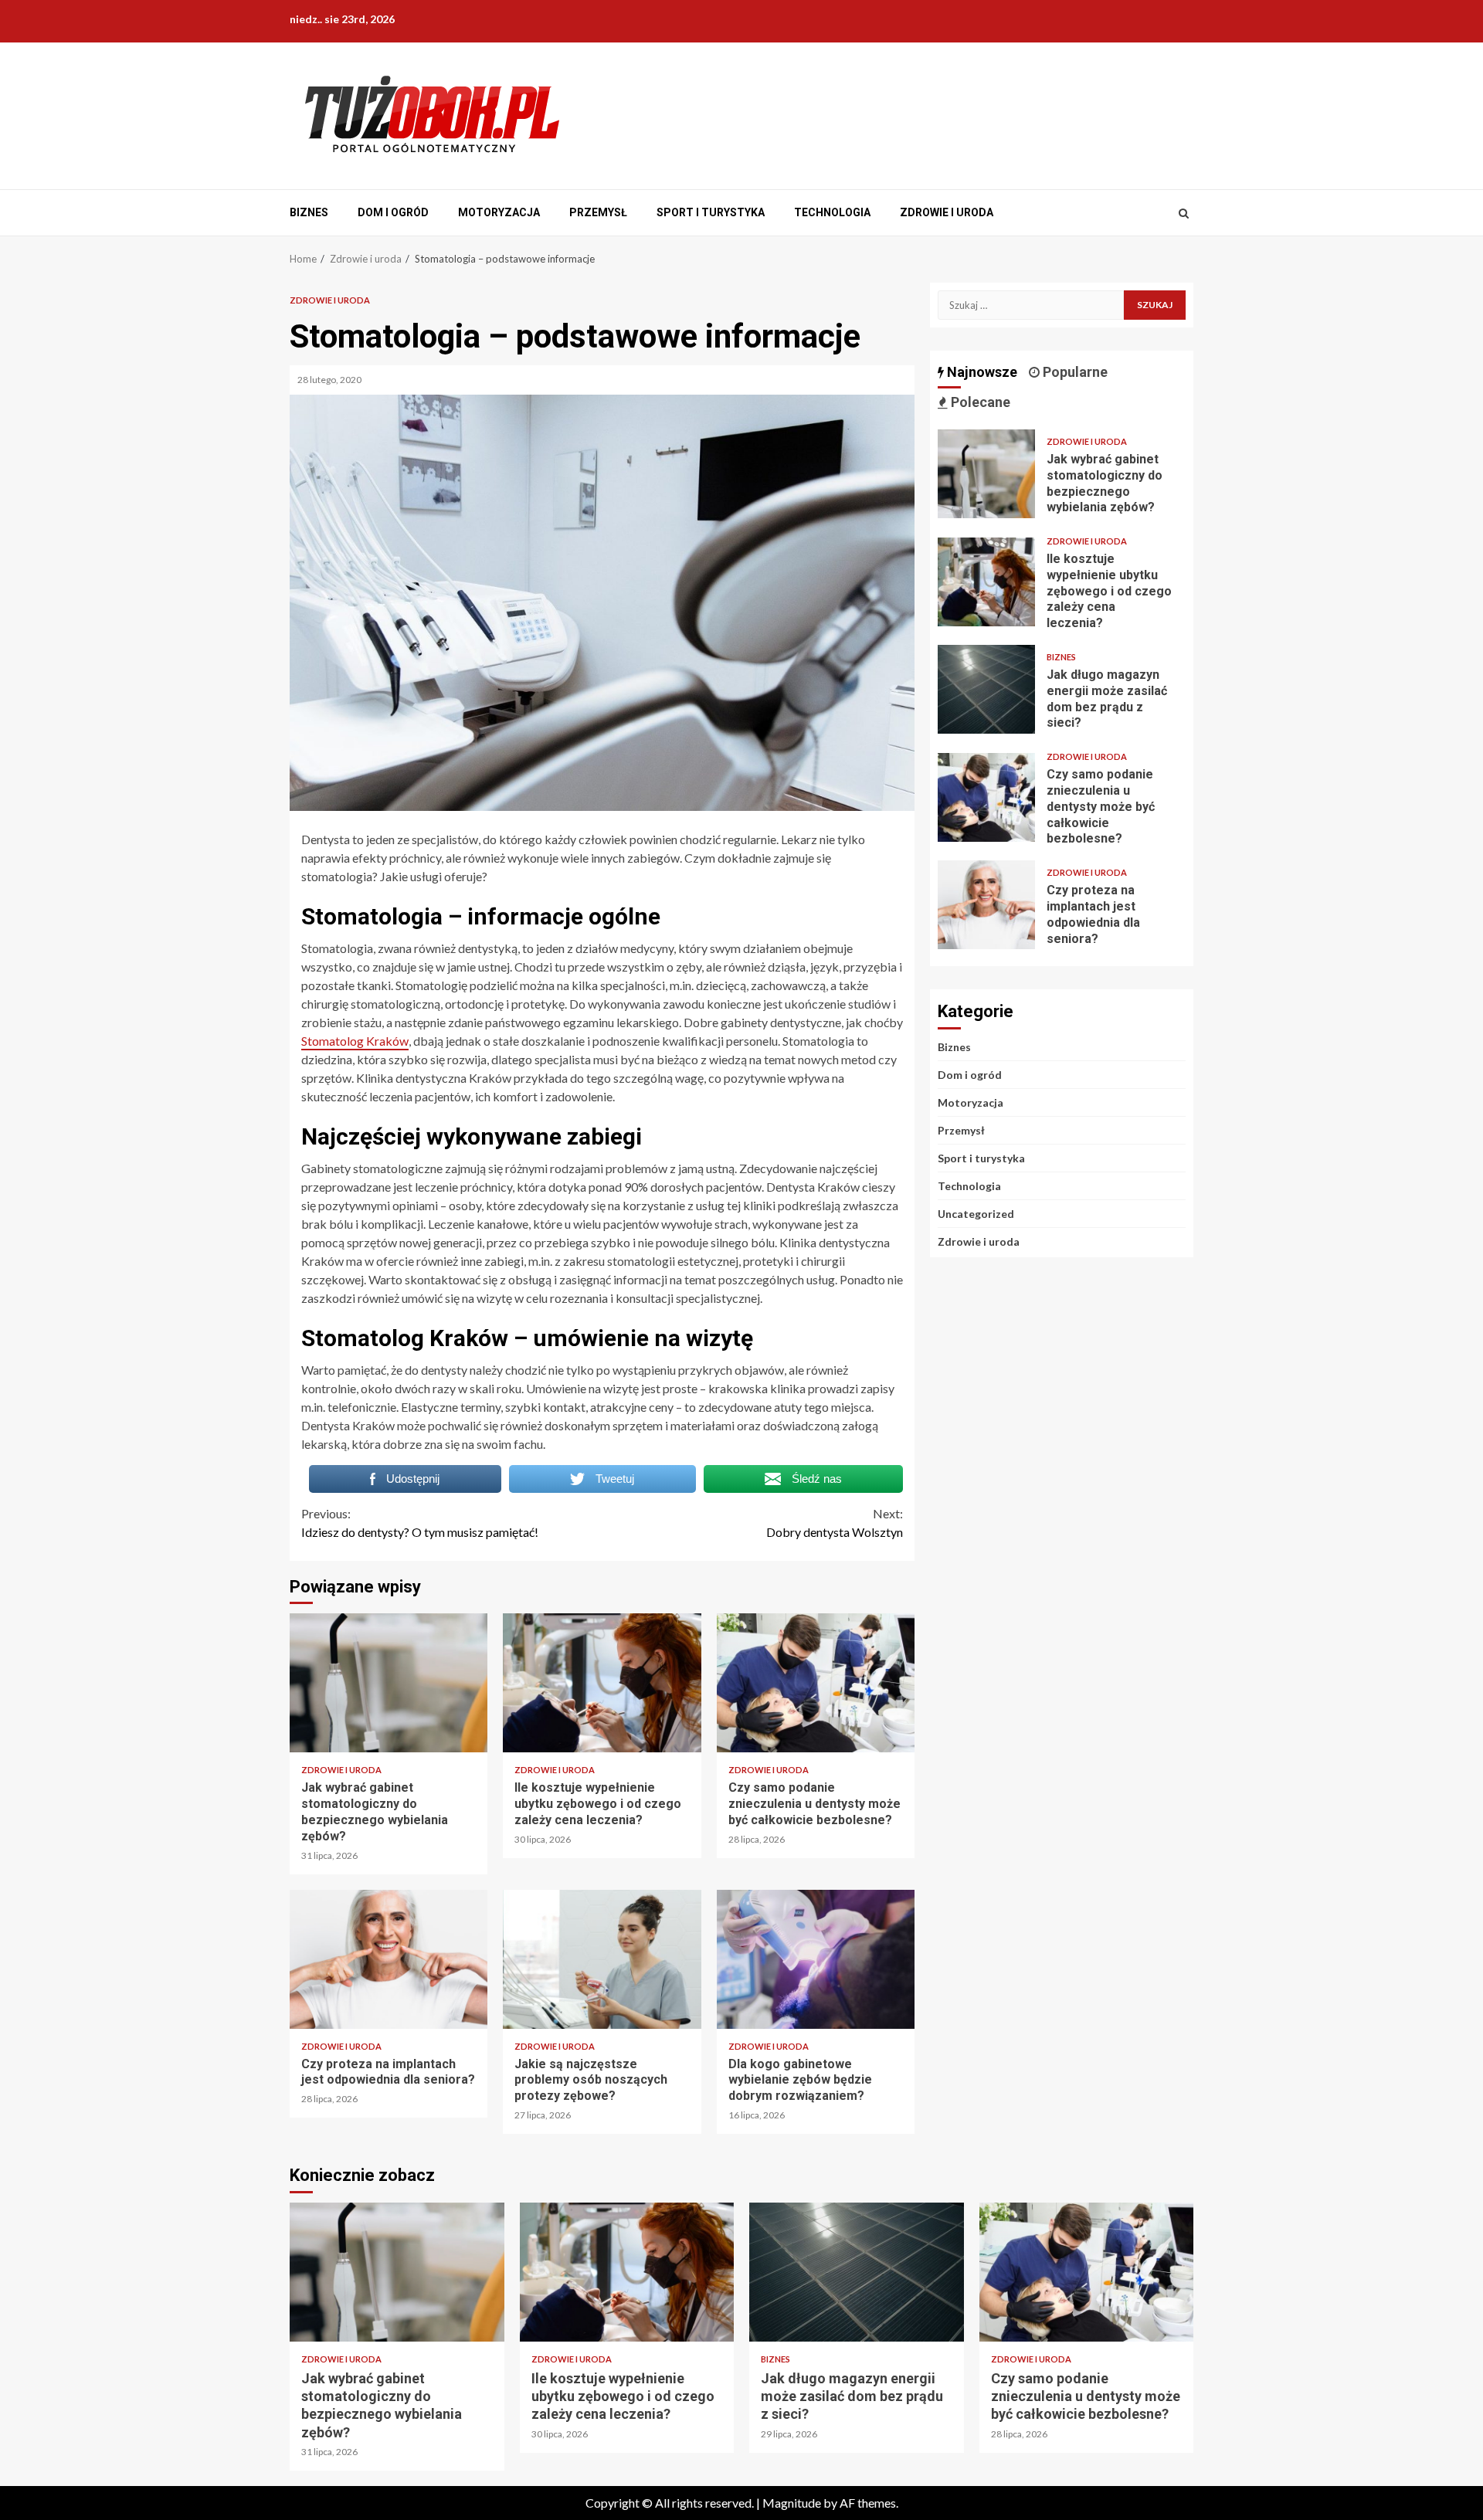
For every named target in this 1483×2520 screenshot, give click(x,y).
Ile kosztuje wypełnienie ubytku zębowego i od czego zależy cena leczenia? (602, 1683)
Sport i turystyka (711, 212)
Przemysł (598, 212)
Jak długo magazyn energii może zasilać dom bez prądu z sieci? (986, 689)
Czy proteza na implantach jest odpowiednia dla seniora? (389, 1959)
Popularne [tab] (1074, 372)
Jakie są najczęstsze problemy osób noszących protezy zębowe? (602, 1959)
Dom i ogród (393, 212)
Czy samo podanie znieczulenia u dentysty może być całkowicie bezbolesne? (816, 1683)
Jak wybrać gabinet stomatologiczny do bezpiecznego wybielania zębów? (389, 1683)
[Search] (1184, 213)
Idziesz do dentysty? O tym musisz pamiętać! (420, 1523)
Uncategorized (976, 1214)
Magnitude (792, 2503)
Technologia (832, 212)
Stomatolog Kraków (355, 1041)
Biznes (309, 212)
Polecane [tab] (979, 402)
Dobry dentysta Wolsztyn (835, 1523)
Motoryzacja (499, 212)
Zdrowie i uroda (947, 212)
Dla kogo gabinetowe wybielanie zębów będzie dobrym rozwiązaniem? (816, 1959)
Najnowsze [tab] (981, 372)
